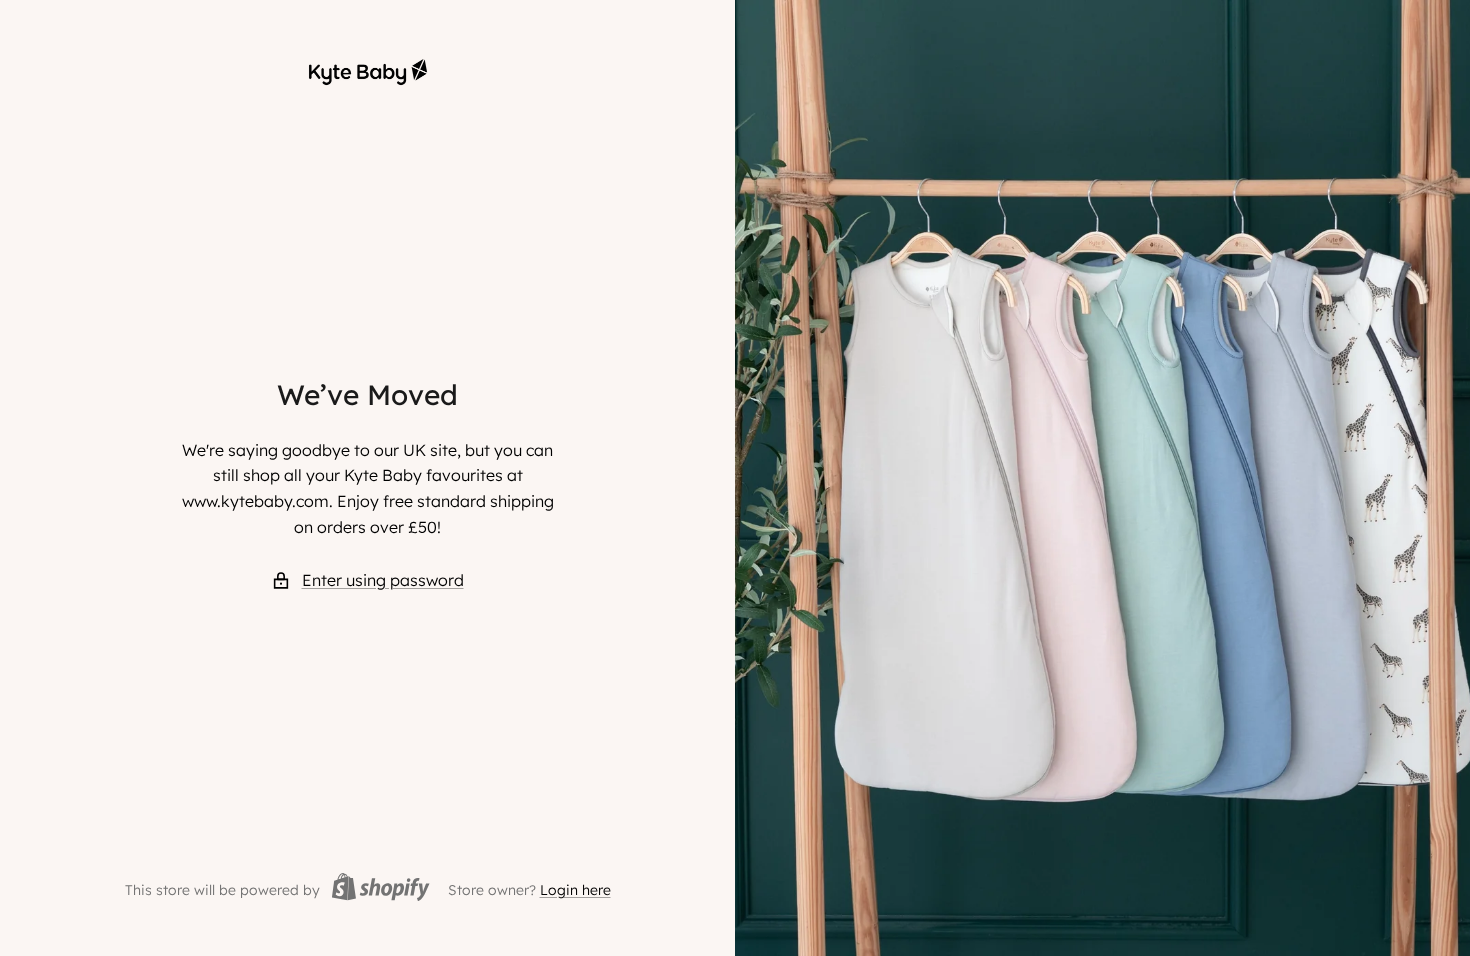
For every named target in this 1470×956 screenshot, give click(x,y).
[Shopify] (375, 890)
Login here (575, 890)
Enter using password (383, 580)
